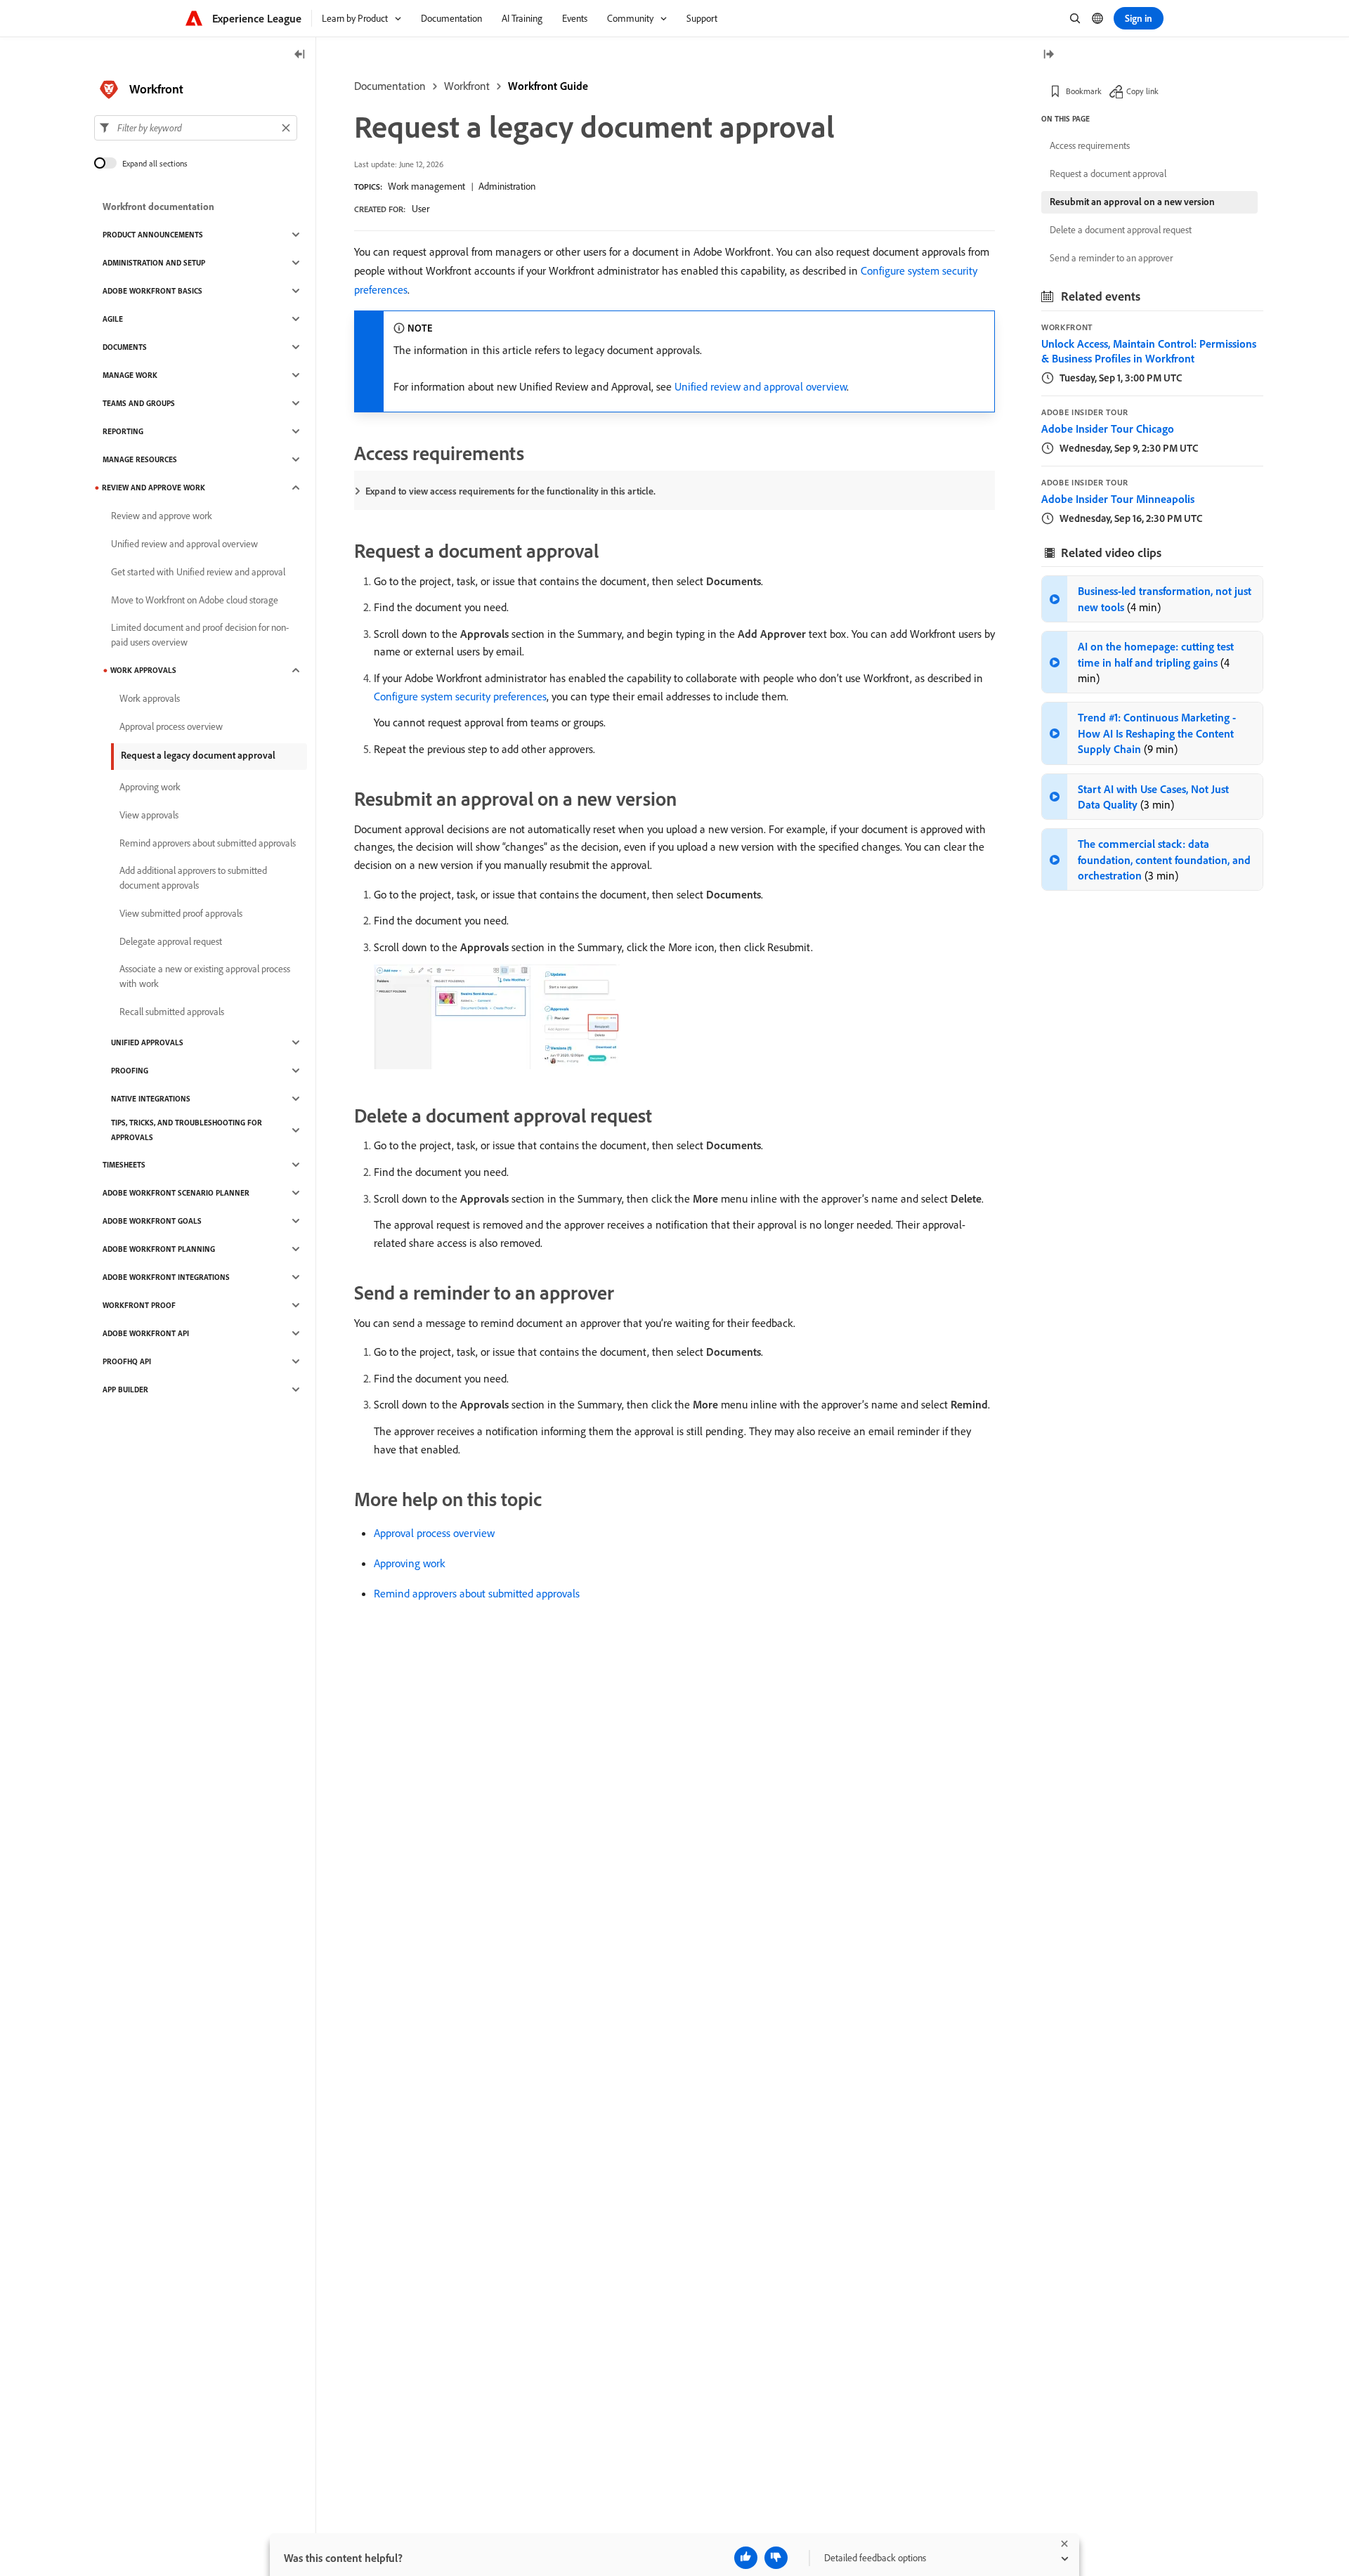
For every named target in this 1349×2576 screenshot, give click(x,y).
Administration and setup (154, 263)
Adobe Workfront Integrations (166, 1277)
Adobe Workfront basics (152, 291)
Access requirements (1090, 145)
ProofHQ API (127, 1361)
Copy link (1142, 91)
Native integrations (151, 1099)
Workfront (467, 86)
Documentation (390, 86)
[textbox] (196, 128)
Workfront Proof (139, 1305)
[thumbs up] (746, 2558)
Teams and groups (139, 403)
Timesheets (124, 1165)
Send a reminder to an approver (1111, 258)
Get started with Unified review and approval (198, 572)
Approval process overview (434, 1533)
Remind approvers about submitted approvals (477, 1593)
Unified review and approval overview (761, 386)
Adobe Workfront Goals (152, 1221)
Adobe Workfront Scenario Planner (176, 1193)
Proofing (130, 1071)
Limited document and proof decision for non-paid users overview (200, 635)
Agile (113, 319)
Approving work (409, 1563)
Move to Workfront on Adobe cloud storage (195, 600)
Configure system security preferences (460, 696)
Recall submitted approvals (172, 1012)
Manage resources (140, 459)
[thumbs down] (776, 2558)
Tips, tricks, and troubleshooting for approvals (187, 1130)
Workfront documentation (158, 207)
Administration (507, 186)
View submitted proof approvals (181, 913)
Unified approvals (147, 1042)
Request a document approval (1108, 174)
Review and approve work (154, 488)
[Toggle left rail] (300, 55)
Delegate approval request (171, 941)
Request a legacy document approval (198, 755)
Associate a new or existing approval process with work (205, 976)
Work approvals (143, 670)
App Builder (125, 1390)
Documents (125, 347)
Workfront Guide (548, 86)
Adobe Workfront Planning (159, 1249)
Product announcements (153, 235)
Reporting (123, 431)
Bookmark (1084, 91)
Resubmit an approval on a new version (1132, 202)
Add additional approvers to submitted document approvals (193, 878)
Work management (426, 186)
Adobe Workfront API (146, 1333)
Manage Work (130, 375)
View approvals (149, 815)
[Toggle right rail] (1048, 55)
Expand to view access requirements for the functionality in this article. (510, 491)
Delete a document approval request (1121, 230)
